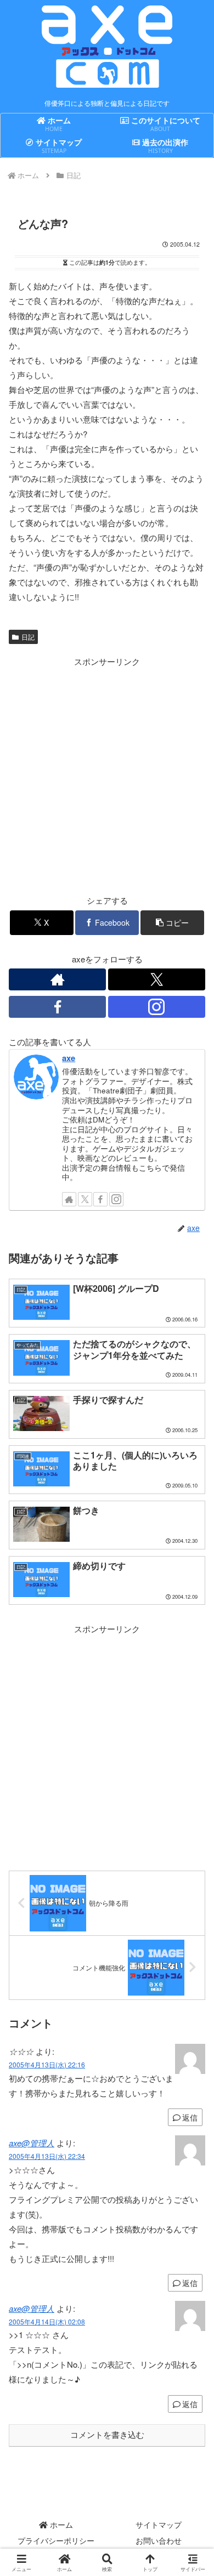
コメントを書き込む (107, 2435)
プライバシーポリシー (56, 2540)
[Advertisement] (107, 776)
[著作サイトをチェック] (57, 979)
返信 (190, 2117)
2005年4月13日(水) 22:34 (47, 2156)
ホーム (60, 2524)
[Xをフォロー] (157, 979)
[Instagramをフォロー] (157, 1007)
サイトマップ (159, 2524)
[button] (172, 923)
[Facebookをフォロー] (57, 1007)
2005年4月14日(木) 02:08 (47, 2321)
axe (69, 1058)
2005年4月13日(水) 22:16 (47, 2064)
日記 (28, 637)
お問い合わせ (159, 2540)
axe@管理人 (32, 2143)
